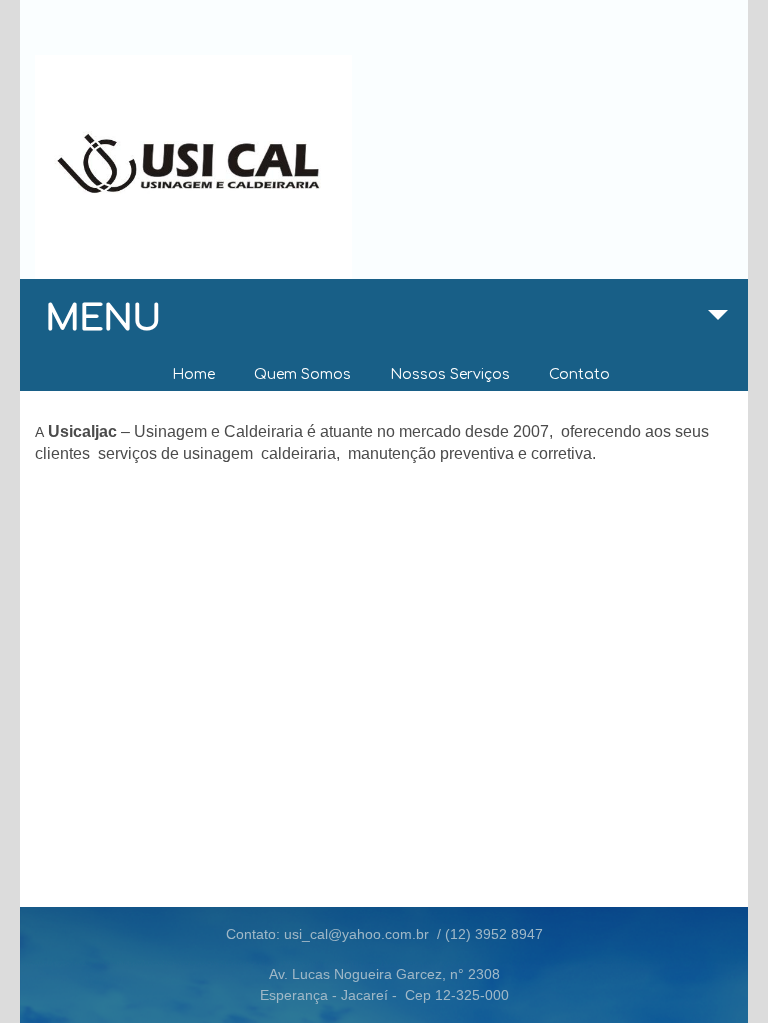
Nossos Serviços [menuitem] (450, 374)
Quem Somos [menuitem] (302, 374)
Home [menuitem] (193, 374)
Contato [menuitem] (579, 374)
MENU (103, 318)
